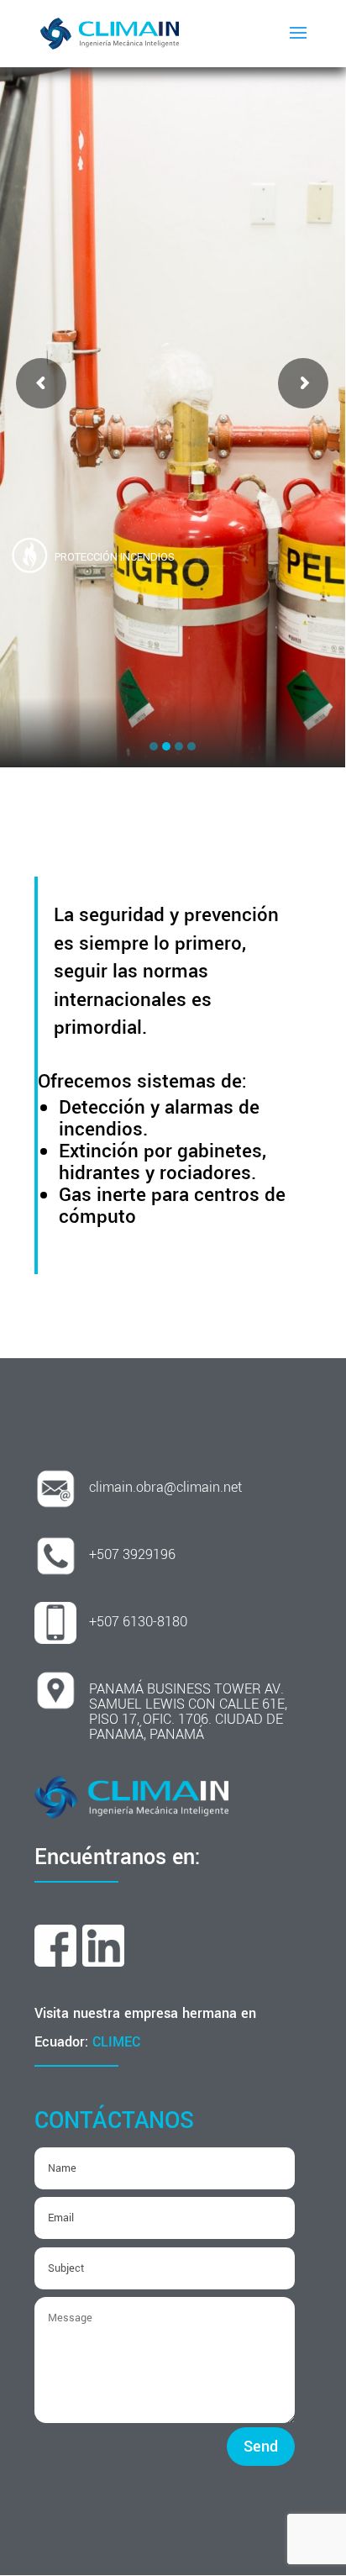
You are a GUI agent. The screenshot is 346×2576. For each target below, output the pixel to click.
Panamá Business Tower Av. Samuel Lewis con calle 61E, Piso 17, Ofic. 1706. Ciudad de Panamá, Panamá (188, 1712)
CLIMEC (116, 2042)
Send (261, 2447)
